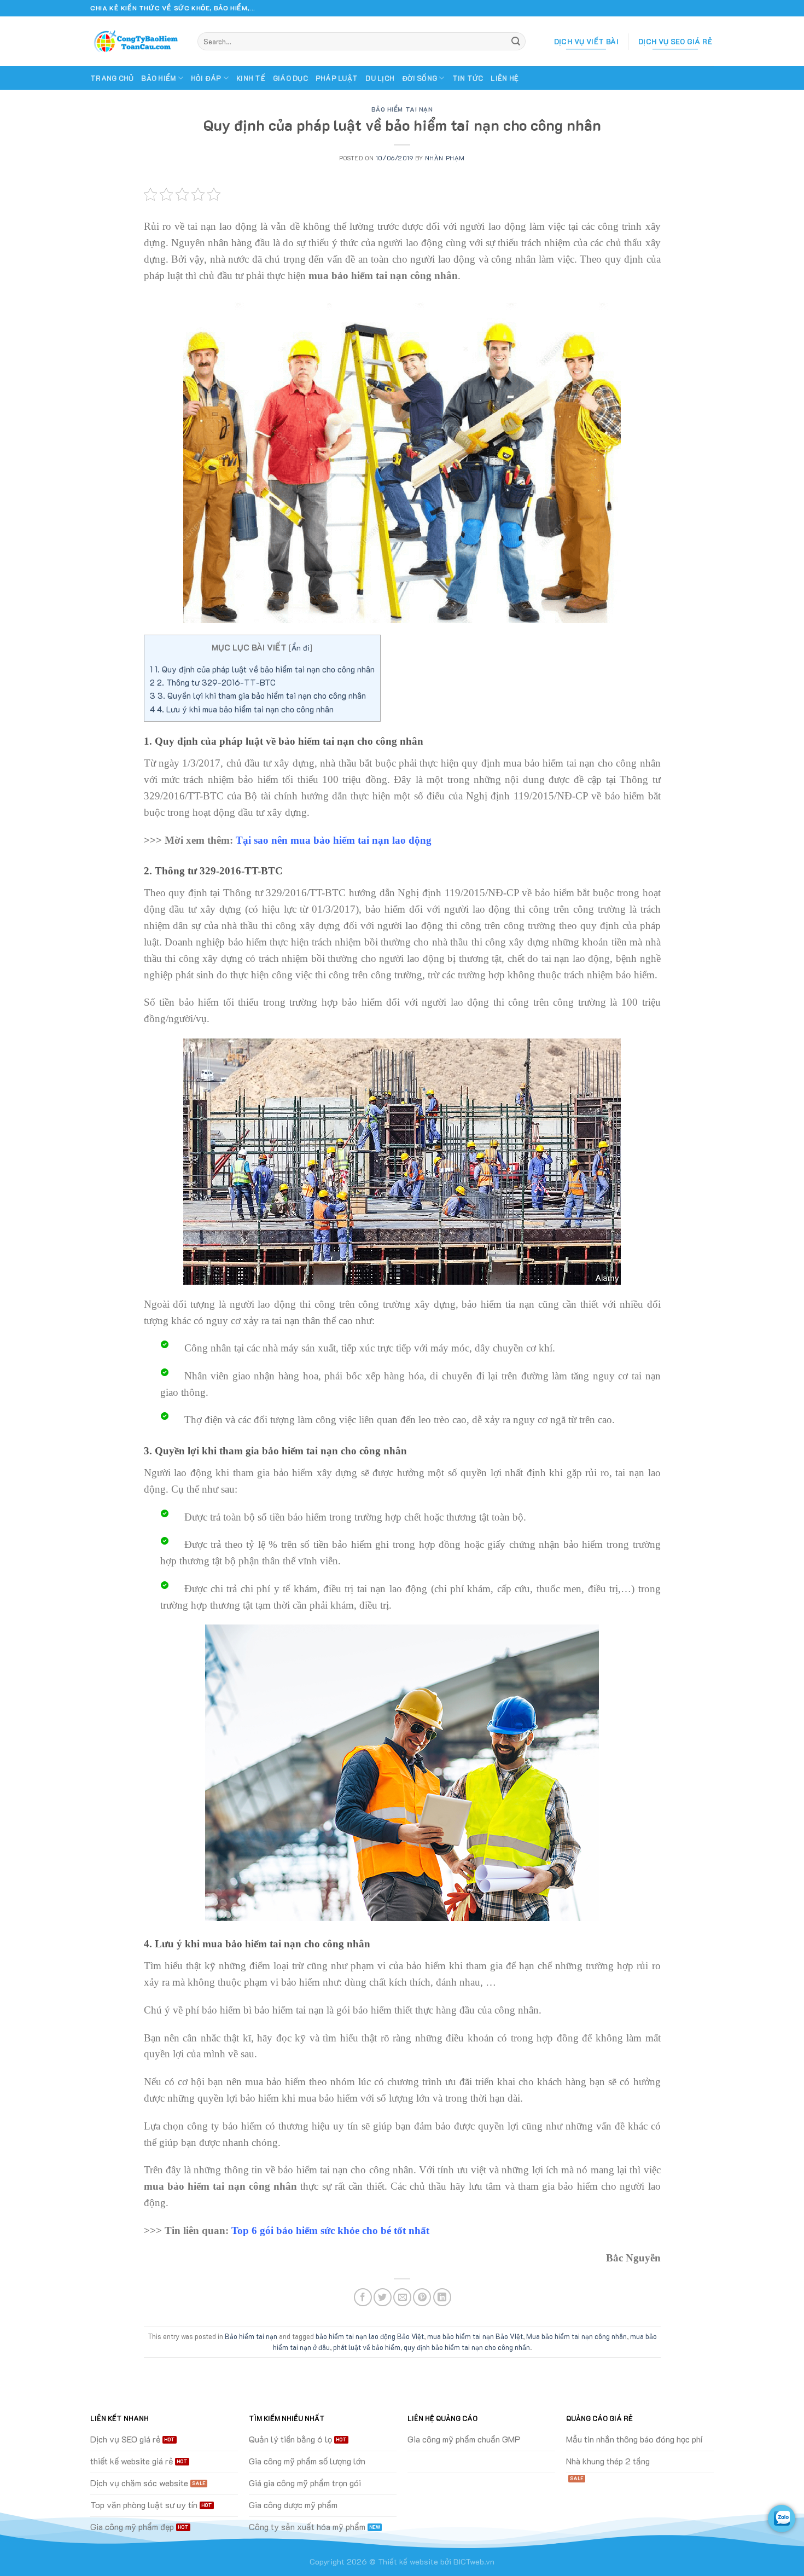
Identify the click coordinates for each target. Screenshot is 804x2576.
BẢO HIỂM (158, 78)
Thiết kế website (408, 2562)
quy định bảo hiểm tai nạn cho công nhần (467, 2347)
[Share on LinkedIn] (442, 2297)
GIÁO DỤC (290, 78)
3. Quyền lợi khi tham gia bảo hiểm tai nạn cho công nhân (258, 695)
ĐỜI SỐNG (420, 78)
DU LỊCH (380, 78)
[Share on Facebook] (363, 2297)
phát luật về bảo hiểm (367, 2347)
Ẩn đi (301, 648)
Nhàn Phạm (445, 158)
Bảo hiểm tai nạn (402, 109)
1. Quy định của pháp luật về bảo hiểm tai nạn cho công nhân (262, 669)
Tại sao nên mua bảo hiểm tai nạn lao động (334, 840)
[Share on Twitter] (383, 2297)
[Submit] (516, 42)
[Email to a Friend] (402, 2297)
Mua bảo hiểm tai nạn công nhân (576, 2336)
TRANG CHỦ (112, 78)
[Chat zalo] (782, 2519)
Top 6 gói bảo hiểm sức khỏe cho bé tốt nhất (330, 2230)
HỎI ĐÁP (206, 78)
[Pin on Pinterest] (422, 2297)
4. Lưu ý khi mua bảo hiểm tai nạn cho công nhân (242, 709)
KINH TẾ (251, 78)
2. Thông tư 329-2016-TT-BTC (213, 682)
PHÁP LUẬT (337, 78)
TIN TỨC (468, 78)
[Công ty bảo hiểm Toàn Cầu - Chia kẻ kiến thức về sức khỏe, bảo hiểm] (136, 42)
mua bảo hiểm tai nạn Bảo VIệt (475, 2336)
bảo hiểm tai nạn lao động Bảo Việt (370, 2336)
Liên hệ (505, 78)
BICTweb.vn (474, 2562)
